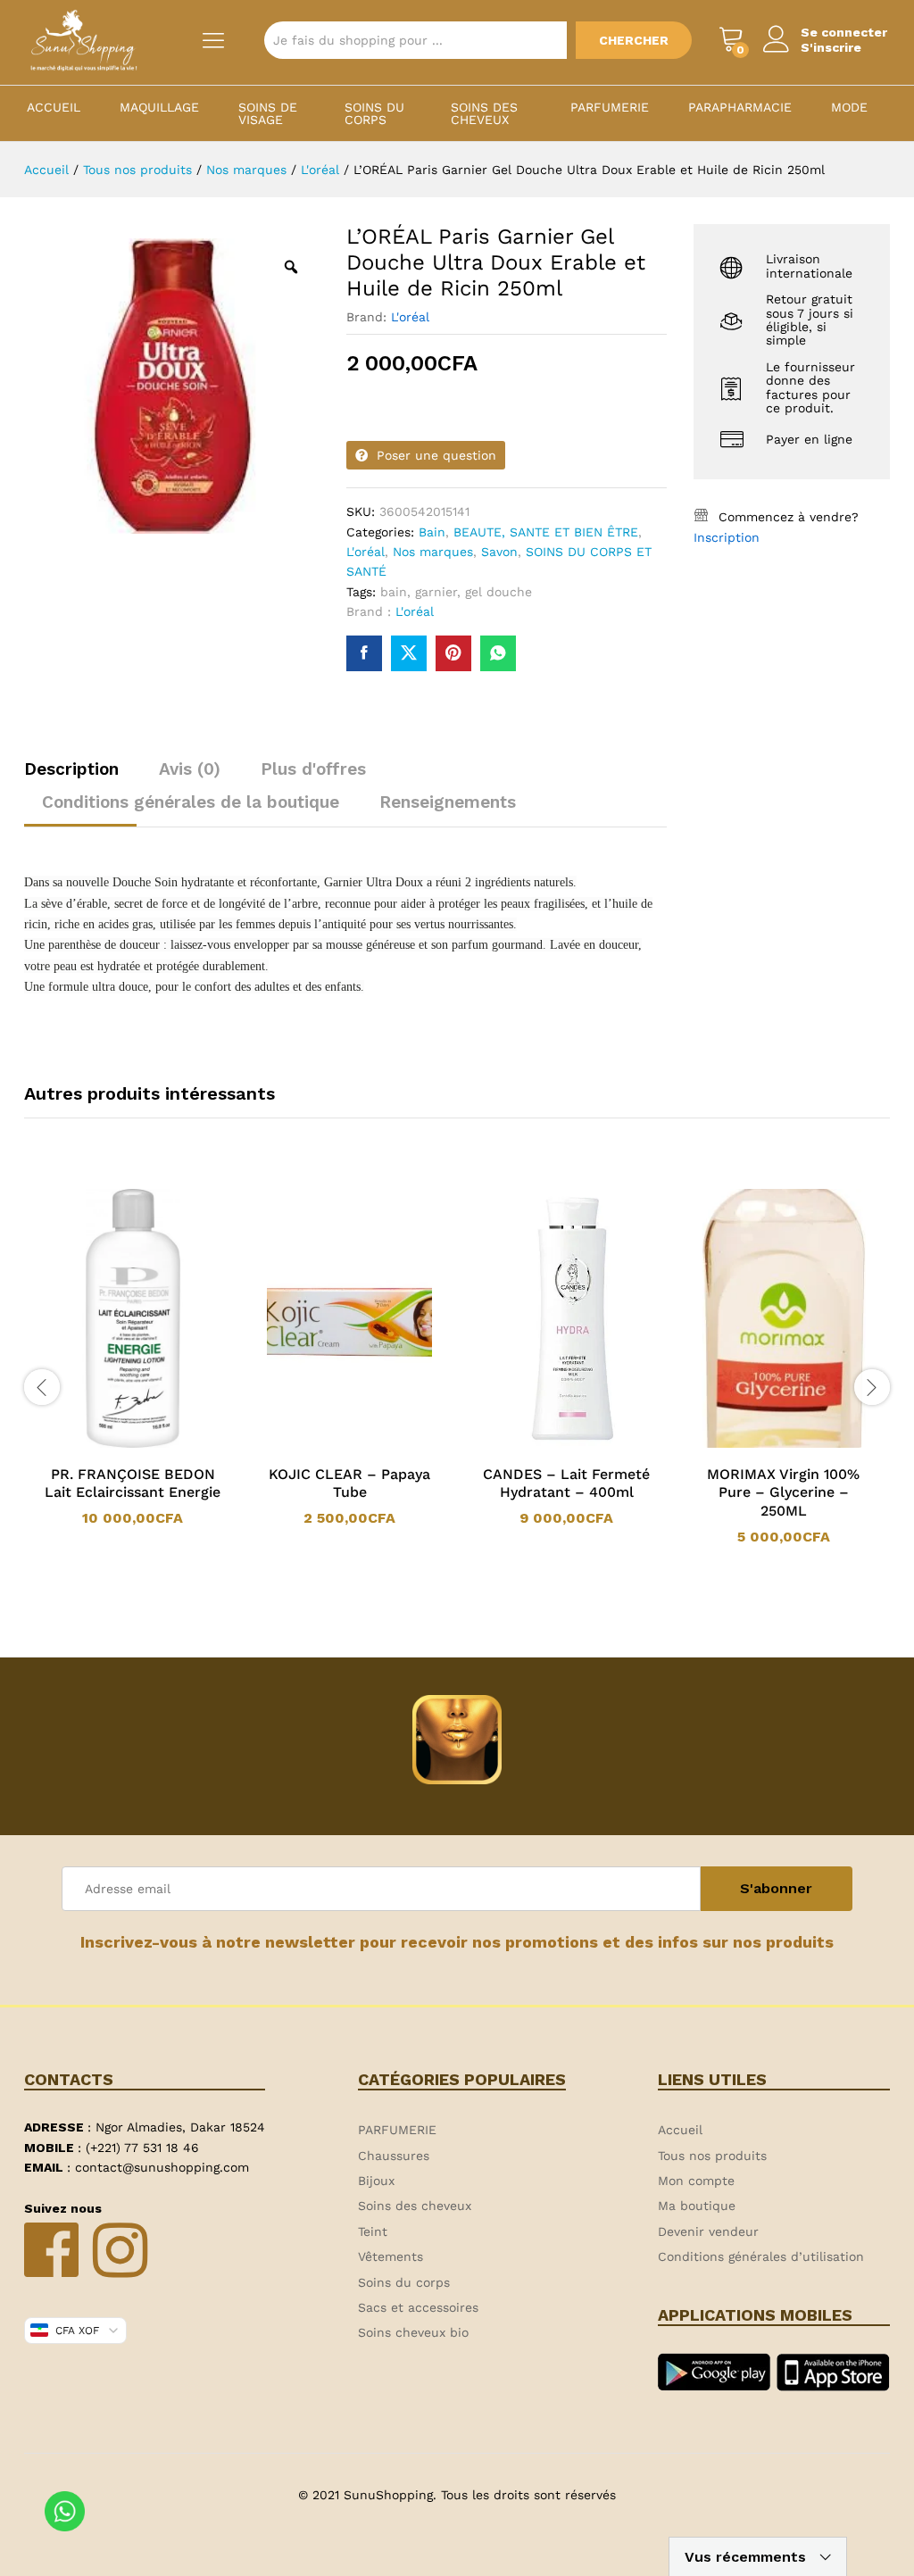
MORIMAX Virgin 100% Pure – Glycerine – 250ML (783, 1493)
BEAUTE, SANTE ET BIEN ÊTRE (546, 532)
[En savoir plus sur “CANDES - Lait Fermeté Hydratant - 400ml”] (544, 1444)
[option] (133, 1358)
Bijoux (376, 2181)
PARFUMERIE (610, 107)
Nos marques (433, 552)
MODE (849, 107)
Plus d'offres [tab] (313, 769)
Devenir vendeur (708, 2231)
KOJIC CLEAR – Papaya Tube (349, 1483)
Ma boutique (697, 2206)
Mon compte (696, 2181)
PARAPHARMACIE (740, 107)
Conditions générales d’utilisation (761, 2256)
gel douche (499, 592)
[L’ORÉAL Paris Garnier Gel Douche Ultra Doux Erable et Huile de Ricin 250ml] (364, 653)
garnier (436, 592)
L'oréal (410, 317)
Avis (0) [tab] (190, 769)
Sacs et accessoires (418, 2307)
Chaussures (394, 2156)
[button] (110, 1444)
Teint (373, 2231)
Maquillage (159, 107)
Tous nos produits (712, 2156)
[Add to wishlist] (151, 1444)
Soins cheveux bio (413, 2332)
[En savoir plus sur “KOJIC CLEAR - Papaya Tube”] (327, 1444)
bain (394, 592)
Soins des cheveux (484, 113)
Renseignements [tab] (448, 802)
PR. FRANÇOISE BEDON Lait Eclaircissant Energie (133, 1483)
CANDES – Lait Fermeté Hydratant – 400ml (566, 1483)
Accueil (54, 107)
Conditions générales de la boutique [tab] (191, 802)
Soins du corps (374, 113)
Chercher (634, 40)
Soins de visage (268, 113)
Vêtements (391, 2256)
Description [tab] (71, 769)
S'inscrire (831, 47)
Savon (499, 552)
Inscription (727, 537)
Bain (432, 532)
